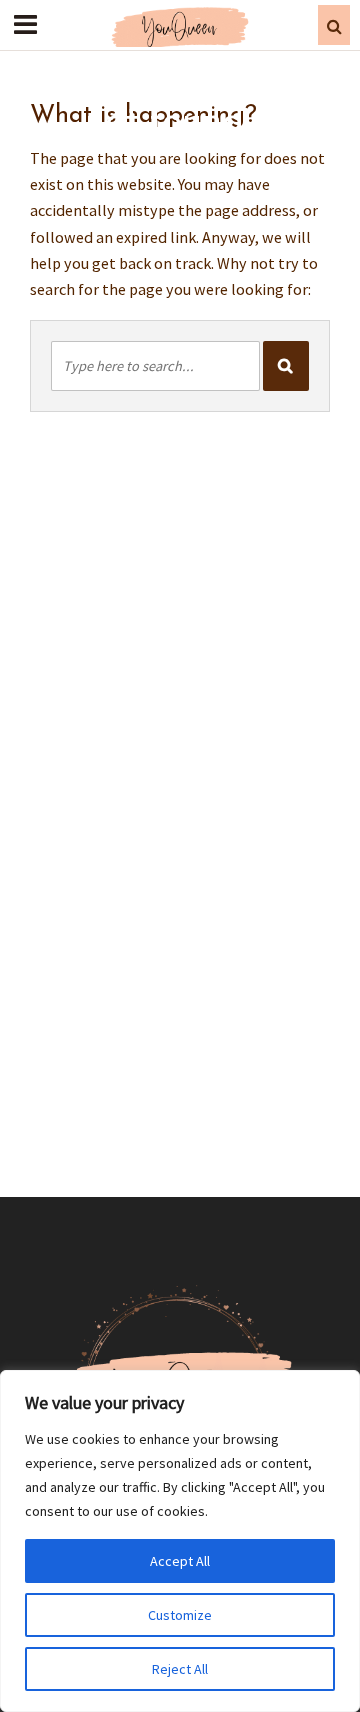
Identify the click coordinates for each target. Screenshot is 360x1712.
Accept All (180, 1561)
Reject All (180, 1669)
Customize (180, 1615)
